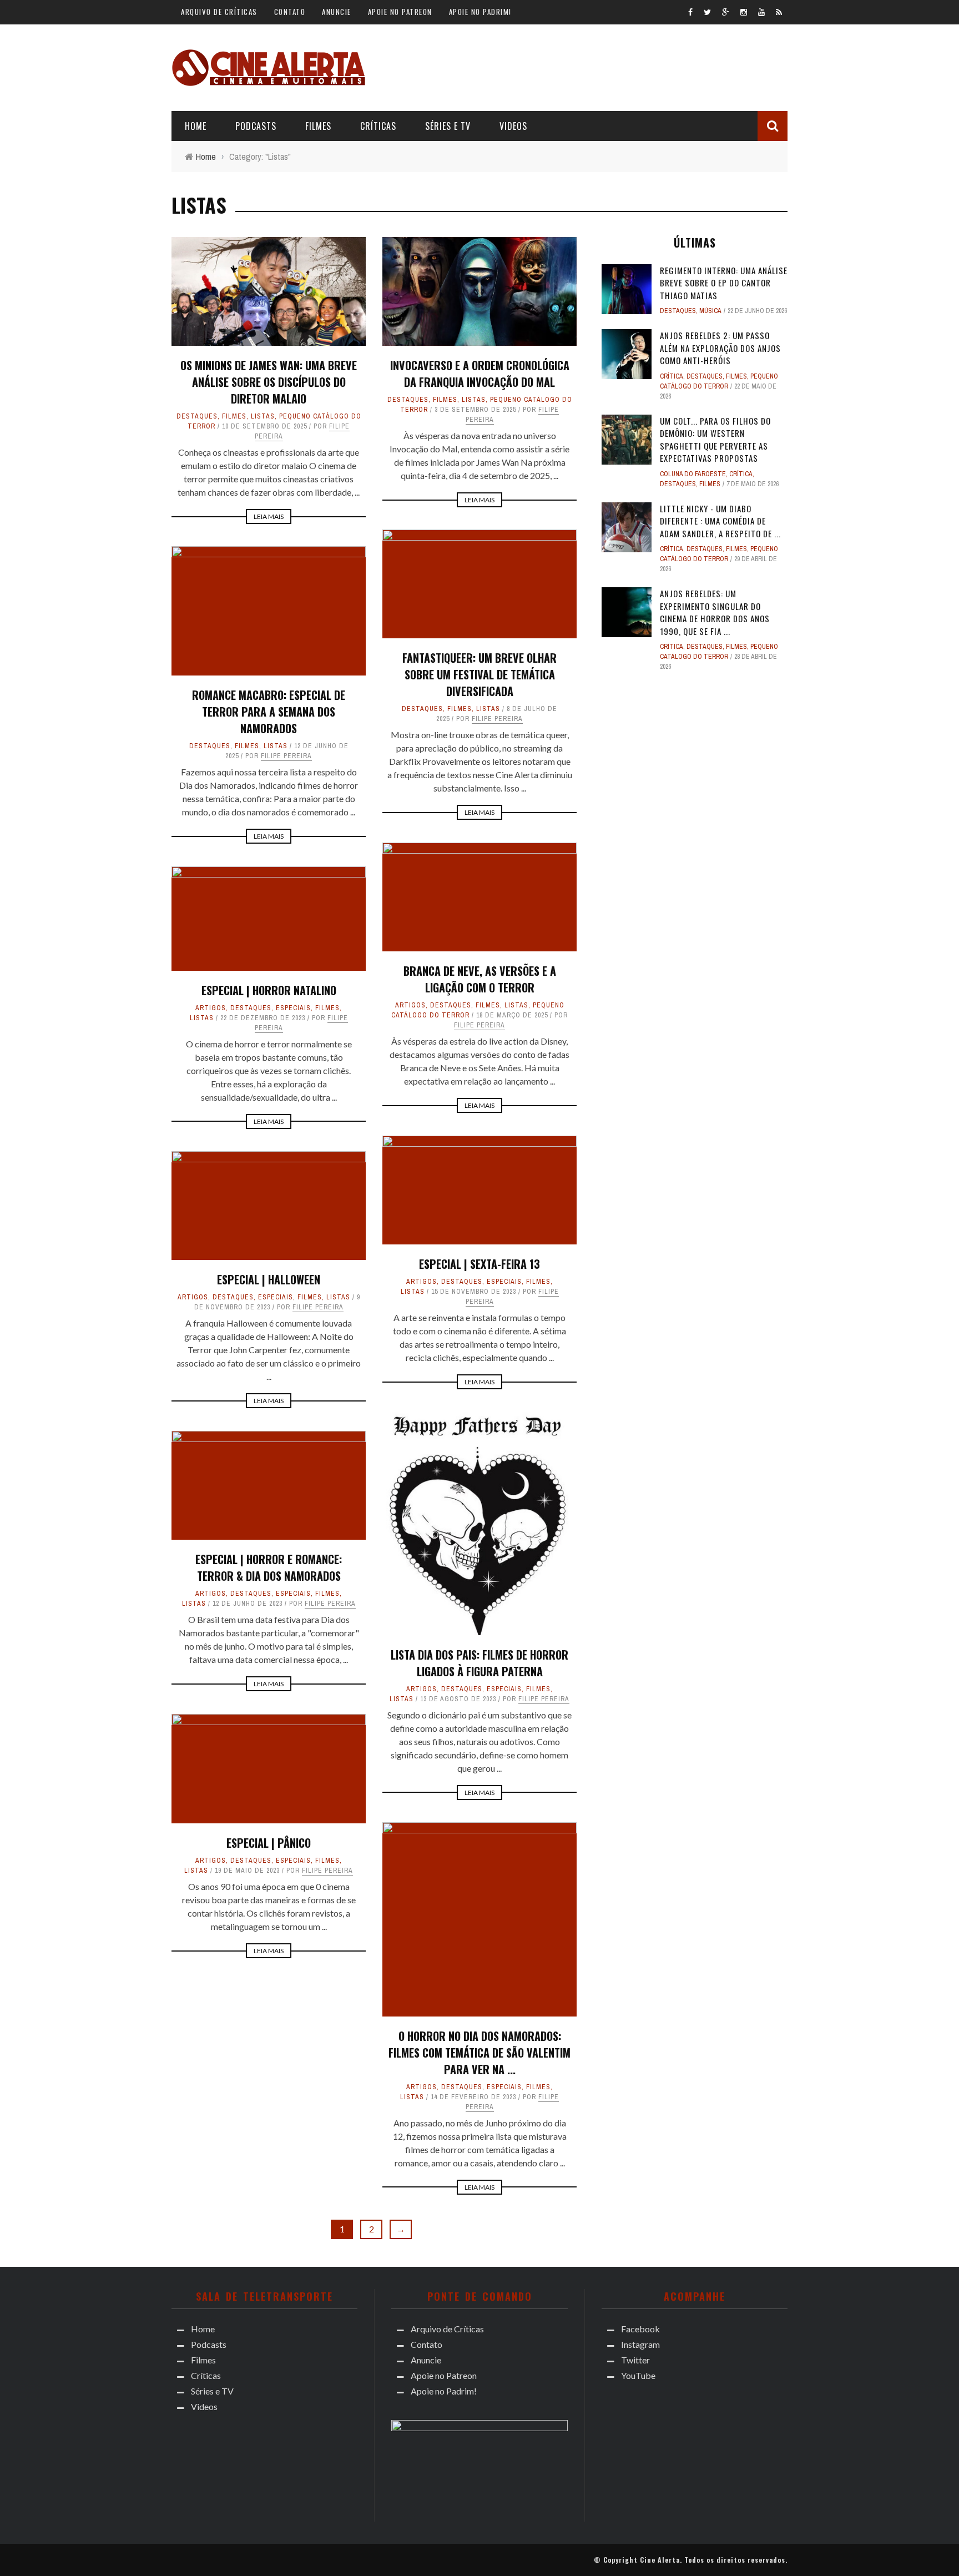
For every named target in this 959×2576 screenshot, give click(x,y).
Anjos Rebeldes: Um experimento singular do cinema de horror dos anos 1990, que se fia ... (715, 612)
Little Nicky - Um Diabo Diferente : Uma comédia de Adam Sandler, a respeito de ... (720, 521)
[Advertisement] (586, 66)
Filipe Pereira (497, 719)
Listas (263, 416)
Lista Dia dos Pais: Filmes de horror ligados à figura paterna (479, 1663)
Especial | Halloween (269, 1279)
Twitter (635, 2360)
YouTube (638, 2375)
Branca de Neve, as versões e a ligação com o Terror (480, 979)
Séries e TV (448, 126)
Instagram (640, 2344)
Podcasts (256, 126)
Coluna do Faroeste (693, 474)
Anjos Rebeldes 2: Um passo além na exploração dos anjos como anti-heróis (720, 348)
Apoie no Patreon (400, 12)
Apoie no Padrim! (480, 12)
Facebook (640, 2329)
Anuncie (337, 12)
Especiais (293, 1008)
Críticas (378, 126)
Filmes (318, 126)
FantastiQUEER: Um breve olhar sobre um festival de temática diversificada (479, 674)
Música (710, 311)
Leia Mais (269, 516)
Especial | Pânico (269, 1843)
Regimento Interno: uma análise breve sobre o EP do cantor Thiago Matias (724, 283)
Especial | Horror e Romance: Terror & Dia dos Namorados (269, 1567)
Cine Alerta (660, 2560)
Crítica (672, 376)
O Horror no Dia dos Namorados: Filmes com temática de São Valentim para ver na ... (479, 2053)
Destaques (197, 416)
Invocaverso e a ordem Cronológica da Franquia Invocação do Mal (480, 374)
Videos (513, 126)
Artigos (410, 1005)
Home (196, 126)
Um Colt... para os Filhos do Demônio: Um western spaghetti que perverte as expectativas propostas (715, 440)
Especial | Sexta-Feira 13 (479, 1264)
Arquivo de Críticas (219, 12)
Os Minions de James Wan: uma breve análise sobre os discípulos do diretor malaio (269, 382)
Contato (290, 12)
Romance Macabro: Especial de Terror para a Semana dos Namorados (269, 712)
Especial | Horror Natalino (269, 990)
